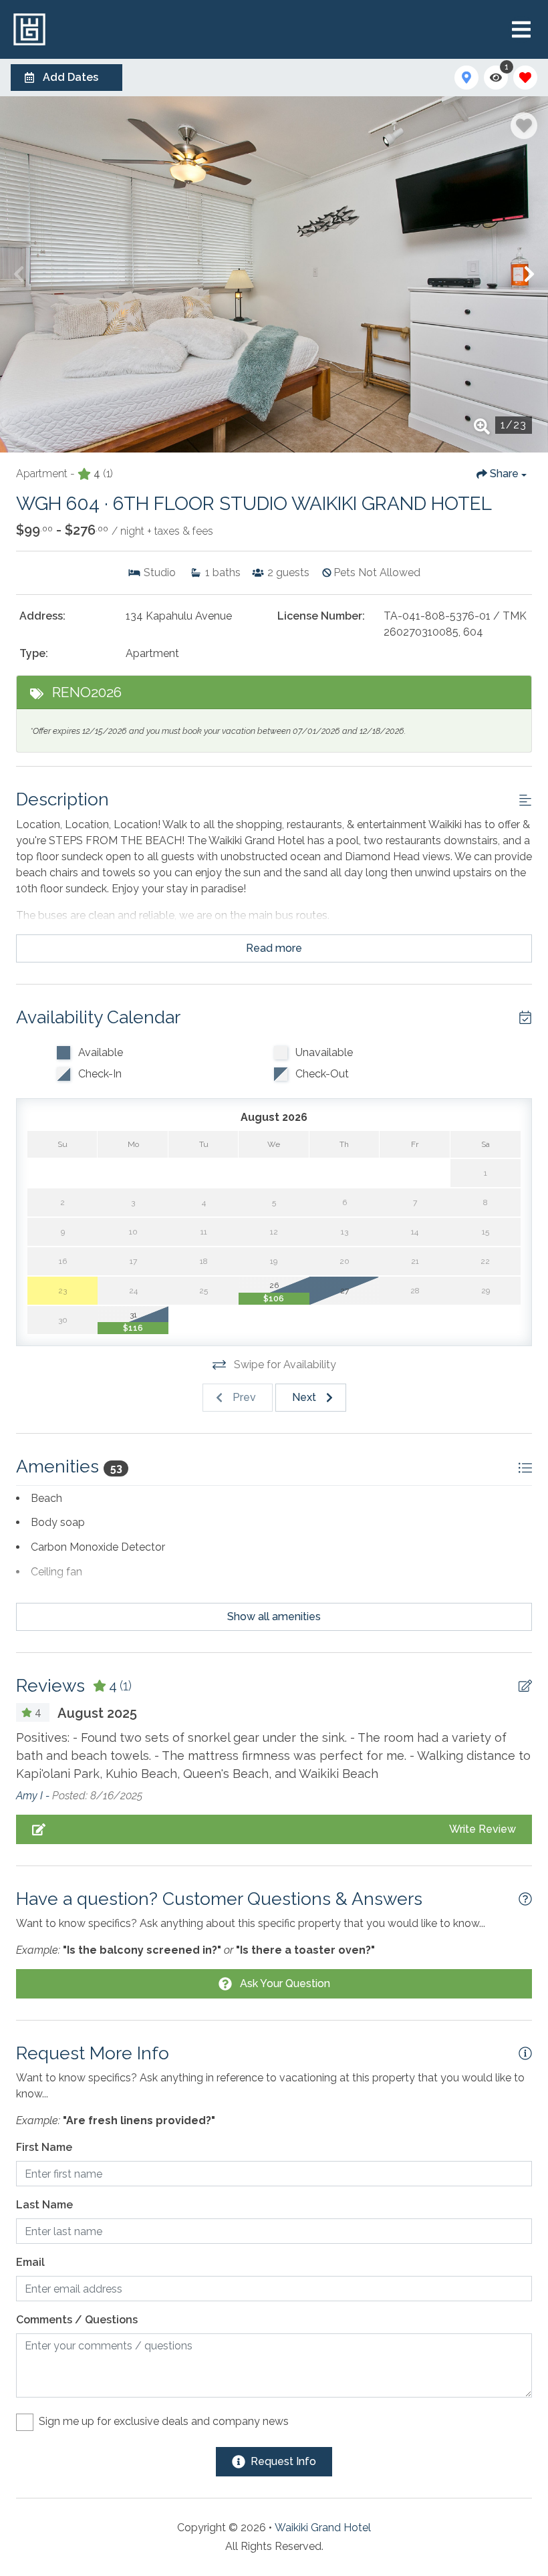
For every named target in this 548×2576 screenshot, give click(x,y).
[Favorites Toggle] (525, 78)
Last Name (44, 2205)
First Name (44, 2147)
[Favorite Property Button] (524, 126)
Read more (274, 948)
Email (30, 2262)
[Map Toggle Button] (466, 78)
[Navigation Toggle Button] (521, 29)
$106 (274, 1299)
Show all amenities (274, 1617)
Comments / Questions (77, 2320)
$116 (133, 1328)
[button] (19, 274)
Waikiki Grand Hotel (323, 2528)
